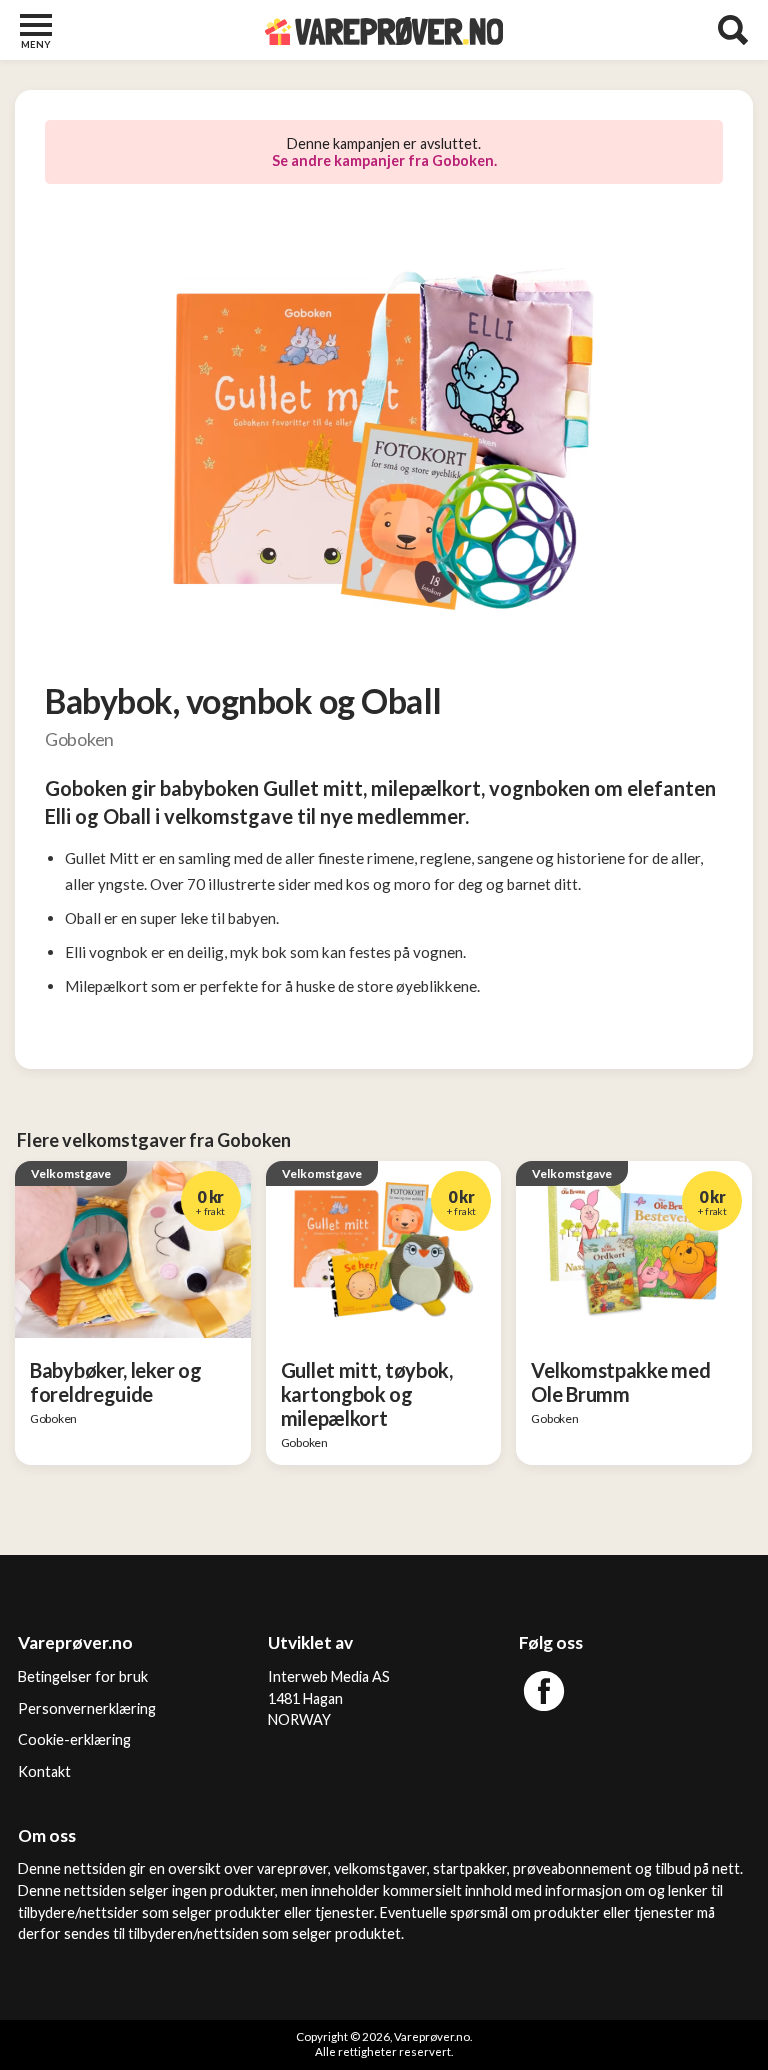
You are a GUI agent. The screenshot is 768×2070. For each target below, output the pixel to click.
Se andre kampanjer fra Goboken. (384, 160)
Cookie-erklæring (74, 1739)
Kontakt (44, 1771)
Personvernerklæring (87, 1708)
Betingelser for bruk (83, 1676)
